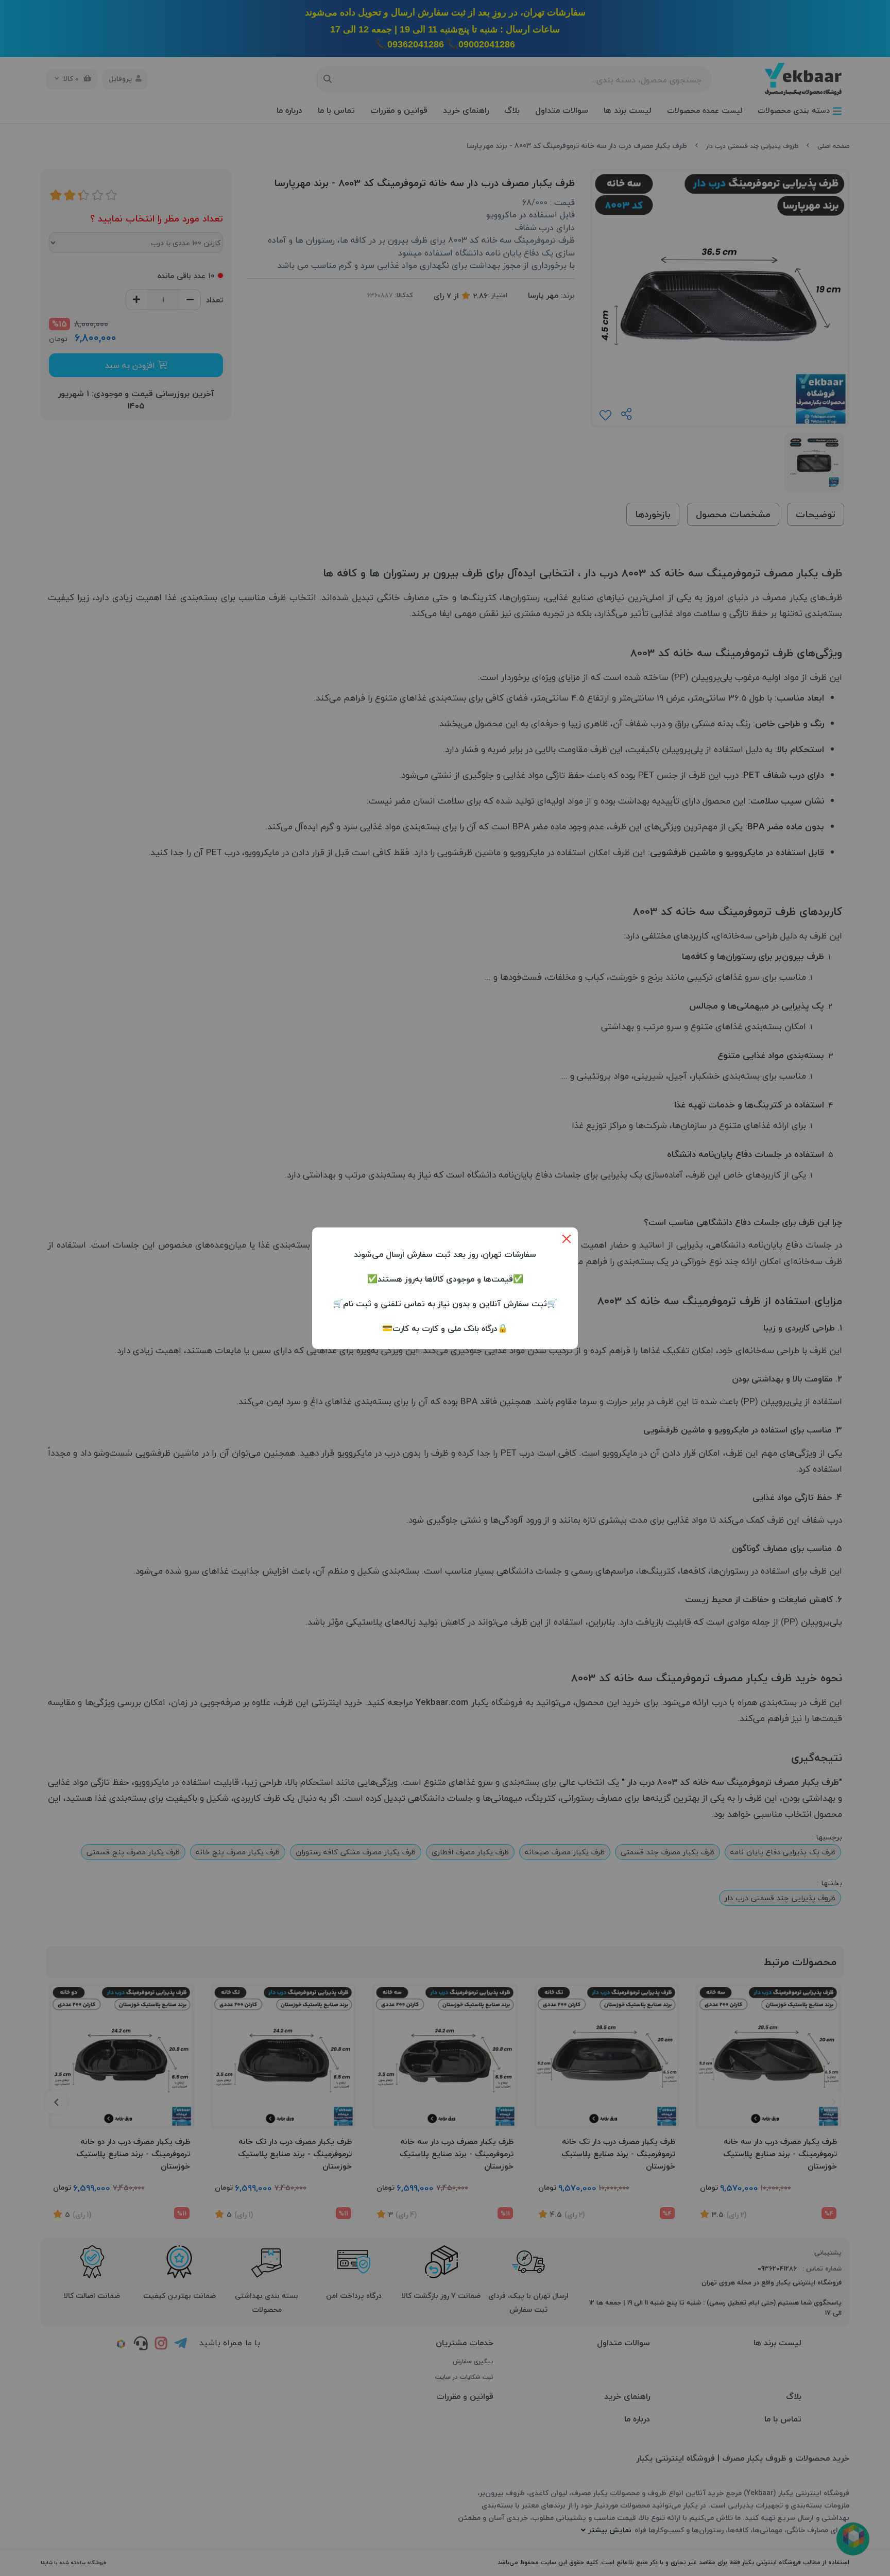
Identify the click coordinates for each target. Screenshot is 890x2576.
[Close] (567, 1239)
